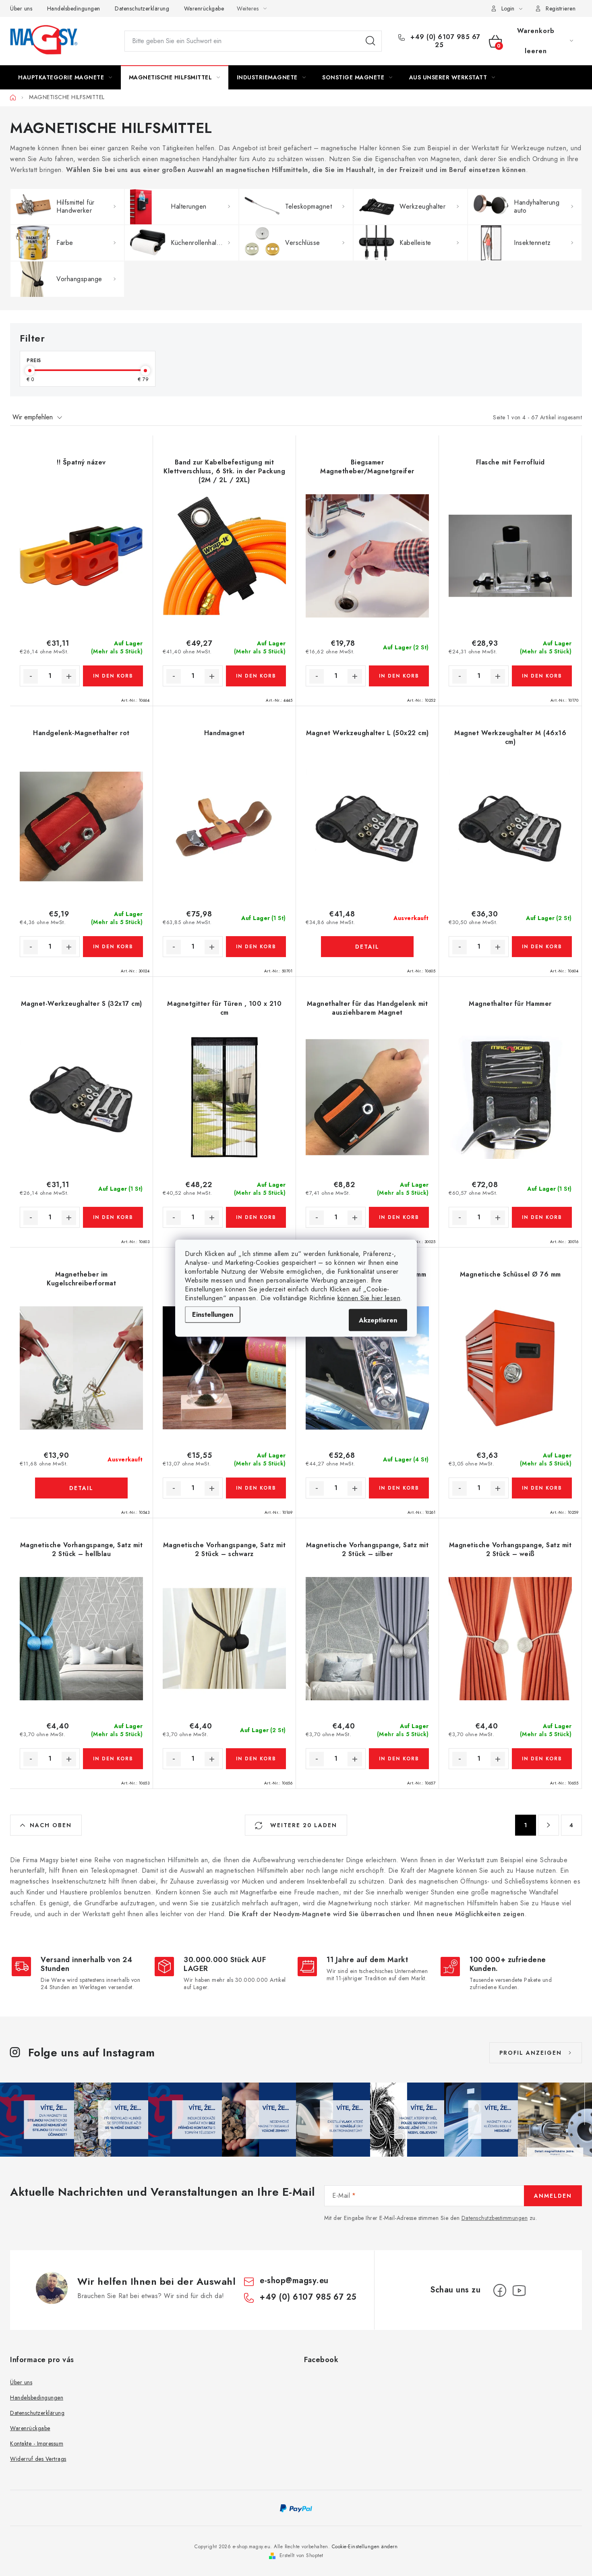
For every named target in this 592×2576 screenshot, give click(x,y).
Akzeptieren (378, 1320)
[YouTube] (519, 2290)
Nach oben (51, 1825)
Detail (367, 947)
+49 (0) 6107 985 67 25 (444, 41)
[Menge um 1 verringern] (31, 676)
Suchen (371, 41)
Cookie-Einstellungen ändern (365, 2547)
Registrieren (561, 8)
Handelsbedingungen (74, 8)
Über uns (21, 8)
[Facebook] (500, 2290)
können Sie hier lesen (369, 1298)
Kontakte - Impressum (37, 2443)
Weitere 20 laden (302, 1825)
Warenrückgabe (204, 8)
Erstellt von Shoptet (301, 2555)
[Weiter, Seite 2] (549, 1825)
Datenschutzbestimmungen (495, 2218)
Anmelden (553, 2196)
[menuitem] (65, 77)
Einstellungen (213, 1314)
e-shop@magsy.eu (294, 2281)
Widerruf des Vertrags (38, 2459)
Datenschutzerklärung (142, 8)
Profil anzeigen (531, 2053)
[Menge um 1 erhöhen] (69, 676)
